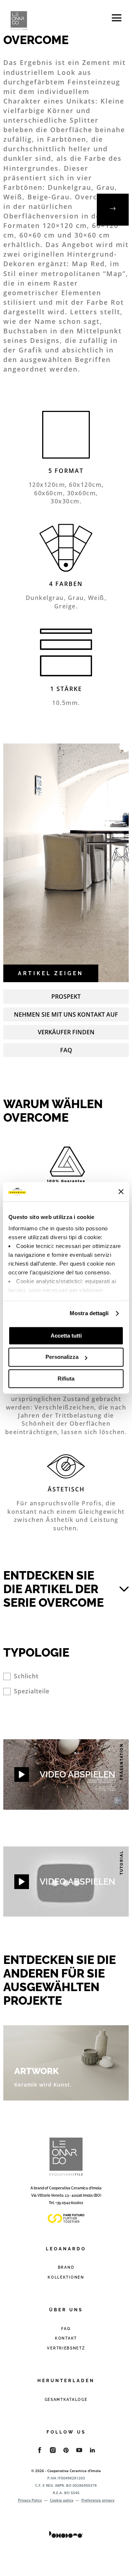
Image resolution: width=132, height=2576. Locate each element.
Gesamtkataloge (66, 2400)
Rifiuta (66, 1379)
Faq (66, 1050)
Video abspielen (77, 1774)
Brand (66, 2267)
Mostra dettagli (89, 1313)
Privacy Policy (30, 2500)
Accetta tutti (66, 1336)
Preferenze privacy (98, 2500)
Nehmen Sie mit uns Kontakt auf (66, 1014)
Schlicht (26, 1676)
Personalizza (62, 1357)
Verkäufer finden (66, 1032)
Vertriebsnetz (66, 2348)
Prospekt (66, 996)
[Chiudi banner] (121, 1192)
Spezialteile (32, 1691)
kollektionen (66, 2277)
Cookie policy (62, 2500)
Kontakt (66, 2338)
